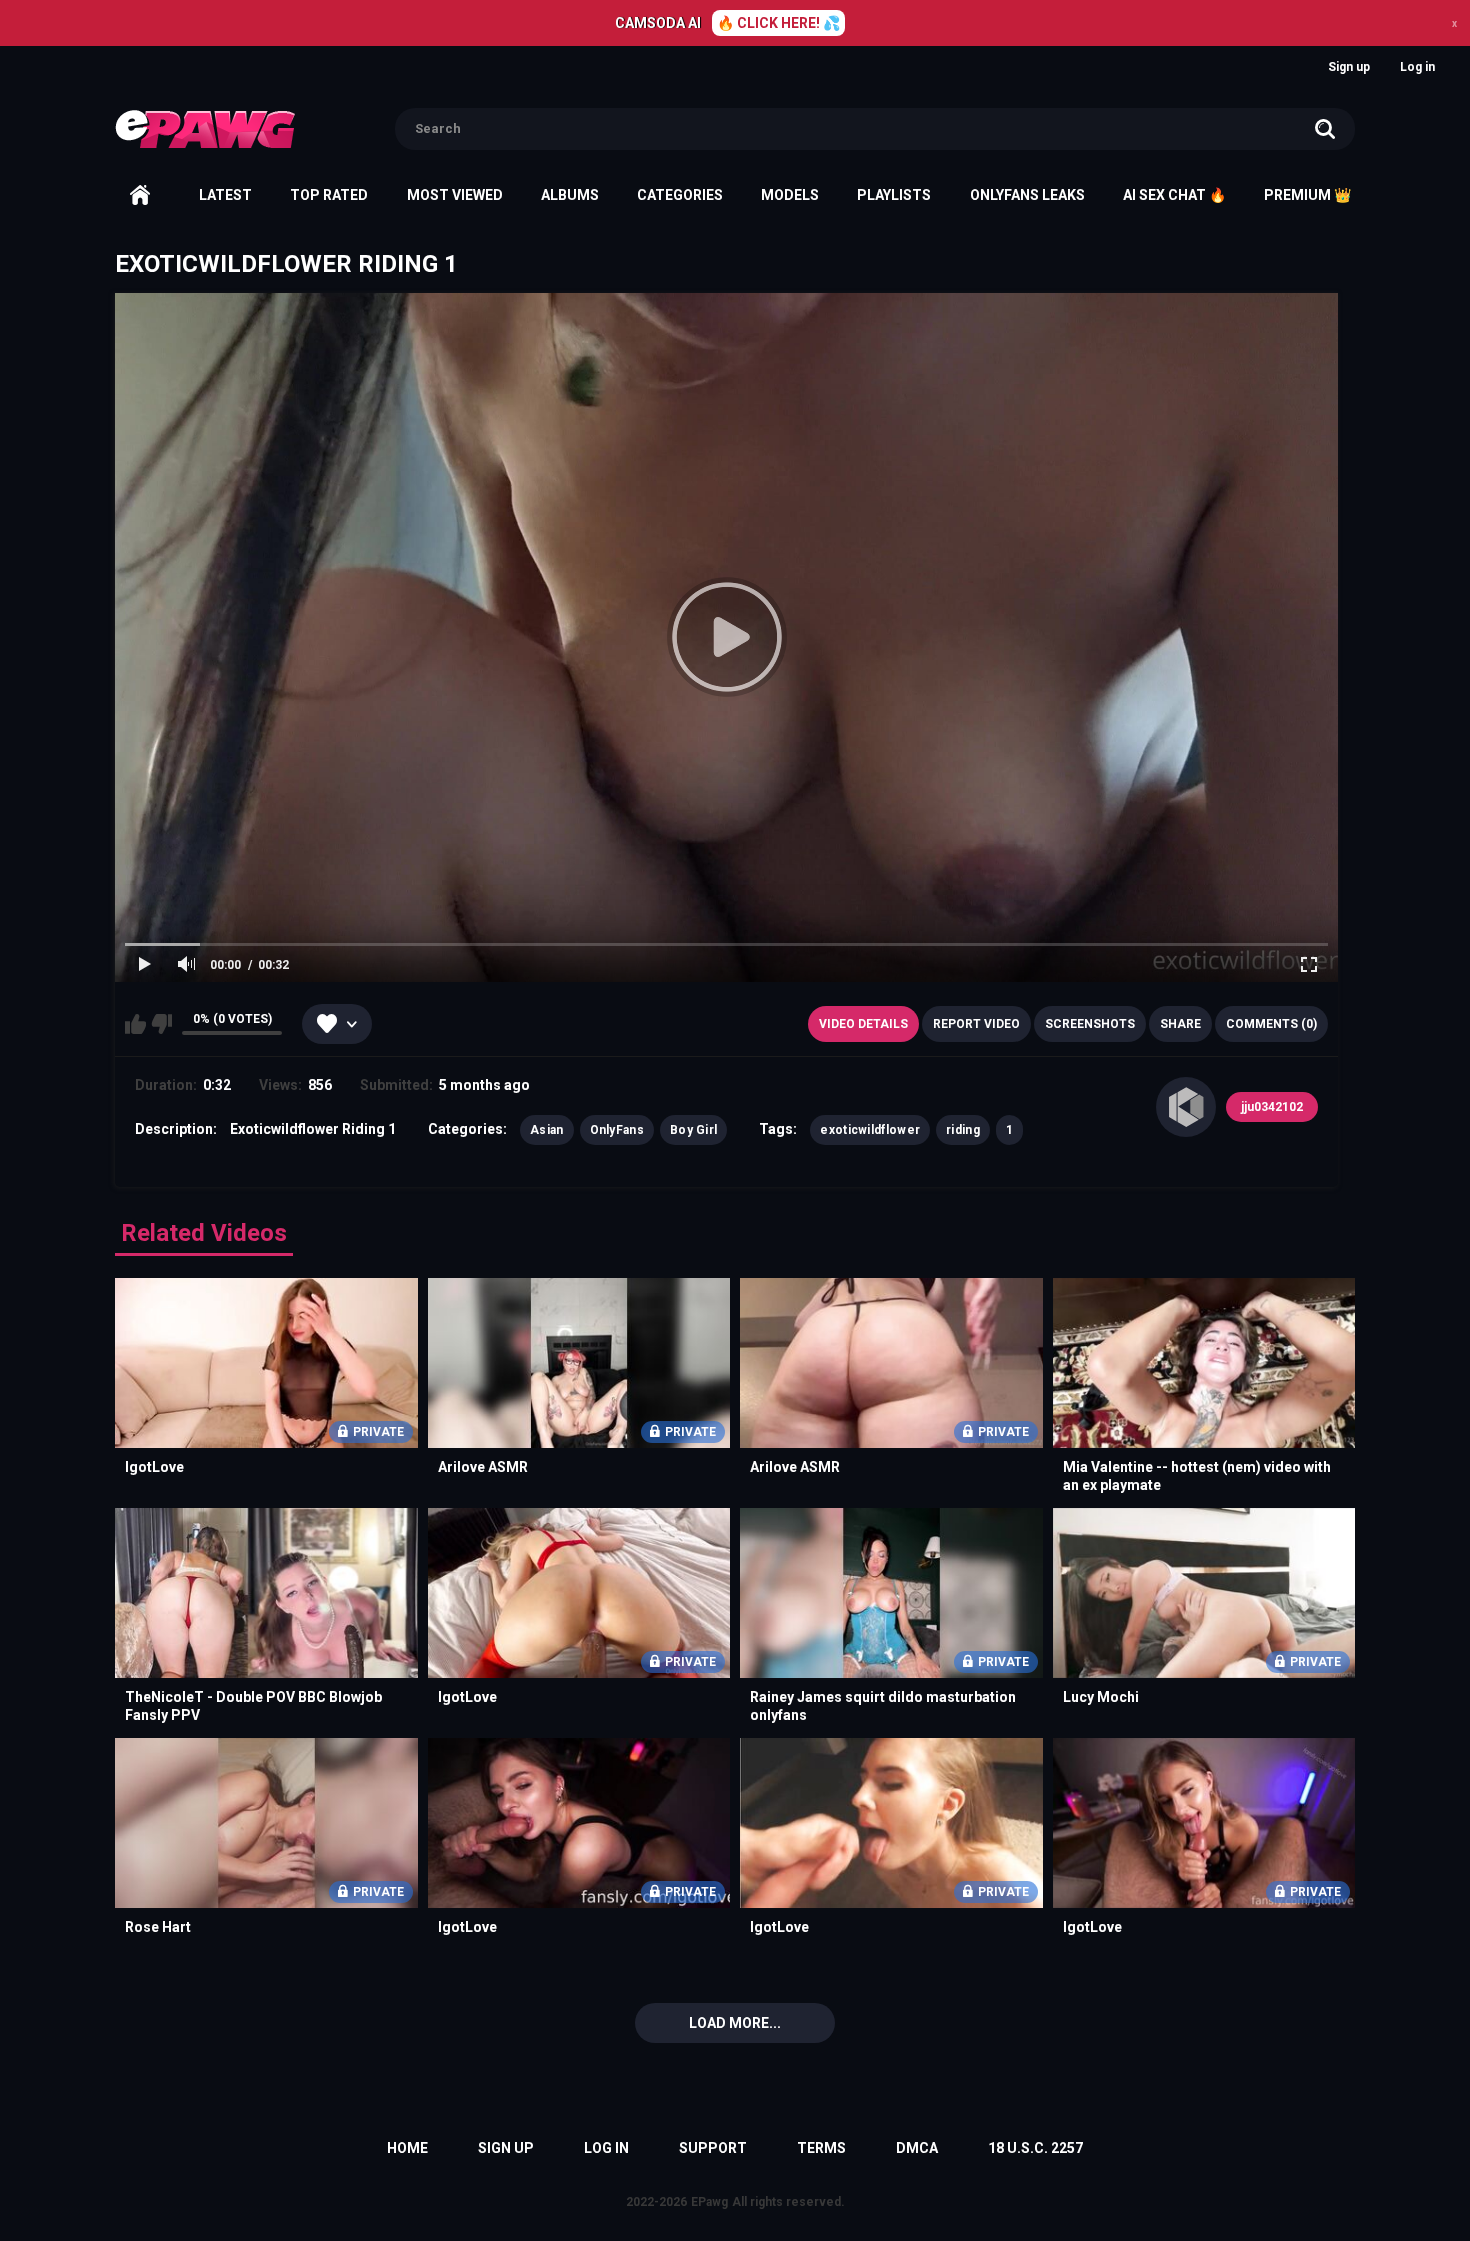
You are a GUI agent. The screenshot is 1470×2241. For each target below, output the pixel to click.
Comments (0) (1271, 1024)
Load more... (735, 2023)
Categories (680, 195)
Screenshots (1090, 1024)
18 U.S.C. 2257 (1035, 2148)
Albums (570, 195)
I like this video (135, 1024)
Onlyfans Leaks (1027, 195)
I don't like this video (161, 1024)
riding (963, 1130)
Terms (821, 2148)
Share (1180, 1024)
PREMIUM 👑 (1307, 195)
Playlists (894, 195)
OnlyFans (617, 1130)
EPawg (709, 2202)
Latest (225, 195)
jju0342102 (1272, 1107)
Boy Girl (693, 1130)
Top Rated (329, 195)
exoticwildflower (870, 1130)
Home (140, 195)
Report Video (976, 1024)
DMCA (917, 2148)
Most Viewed (455, 195)
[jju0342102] (1186, 1107)
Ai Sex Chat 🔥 (1174, 195)
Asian (547, 1130)
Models (790, 195)
